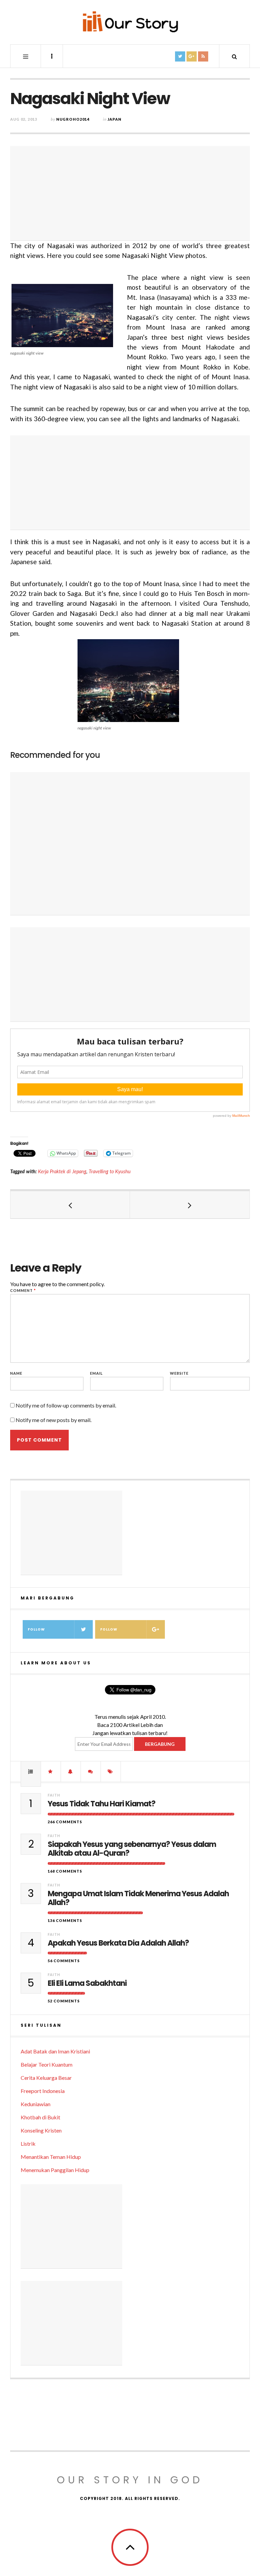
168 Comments (65, 1871)
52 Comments (64, 2001)
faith (54, 1795)
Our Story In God (130, 2480)
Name (16, 1373)
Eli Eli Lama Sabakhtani (87, 1983)
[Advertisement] (130, 193)
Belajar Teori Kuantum (47, 2064)
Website (179, 1373)
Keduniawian (36, 2104)
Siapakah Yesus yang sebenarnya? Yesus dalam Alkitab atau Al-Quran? (132, 1849)
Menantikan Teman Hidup (51, 2157)
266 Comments (65, 1822)
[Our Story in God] (130, 22)
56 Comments (64, 1961)
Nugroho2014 (73, 119)
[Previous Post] (70, 1205)
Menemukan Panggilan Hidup (55, 2170)
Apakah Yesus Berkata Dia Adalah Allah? (118, 1943)
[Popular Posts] (31, 1772)
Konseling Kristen (41, 2130)
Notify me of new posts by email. (53, 1420)
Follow (36, 1629)
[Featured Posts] (51, 1772)
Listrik (28, 2144)
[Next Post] (190, 1205)
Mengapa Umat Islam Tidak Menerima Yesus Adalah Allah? (138, 1898)
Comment (23, 1290)
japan (115, 119)
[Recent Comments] (91, 1772)
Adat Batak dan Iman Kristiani (55, 2051)
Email (96, 1373)
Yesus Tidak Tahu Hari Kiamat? (102, 1804)
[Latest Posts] (71, 1772)
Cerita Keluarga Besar (46, 2078)
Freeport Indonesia (43, 2091)
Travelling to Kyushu (110, 1171)
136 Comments (65, 1920)
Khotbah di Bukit (40, 2117)
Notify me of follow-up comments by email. (66, 1405)
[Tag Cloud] (111, 1772)
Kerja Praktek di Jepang (62, 1171)
